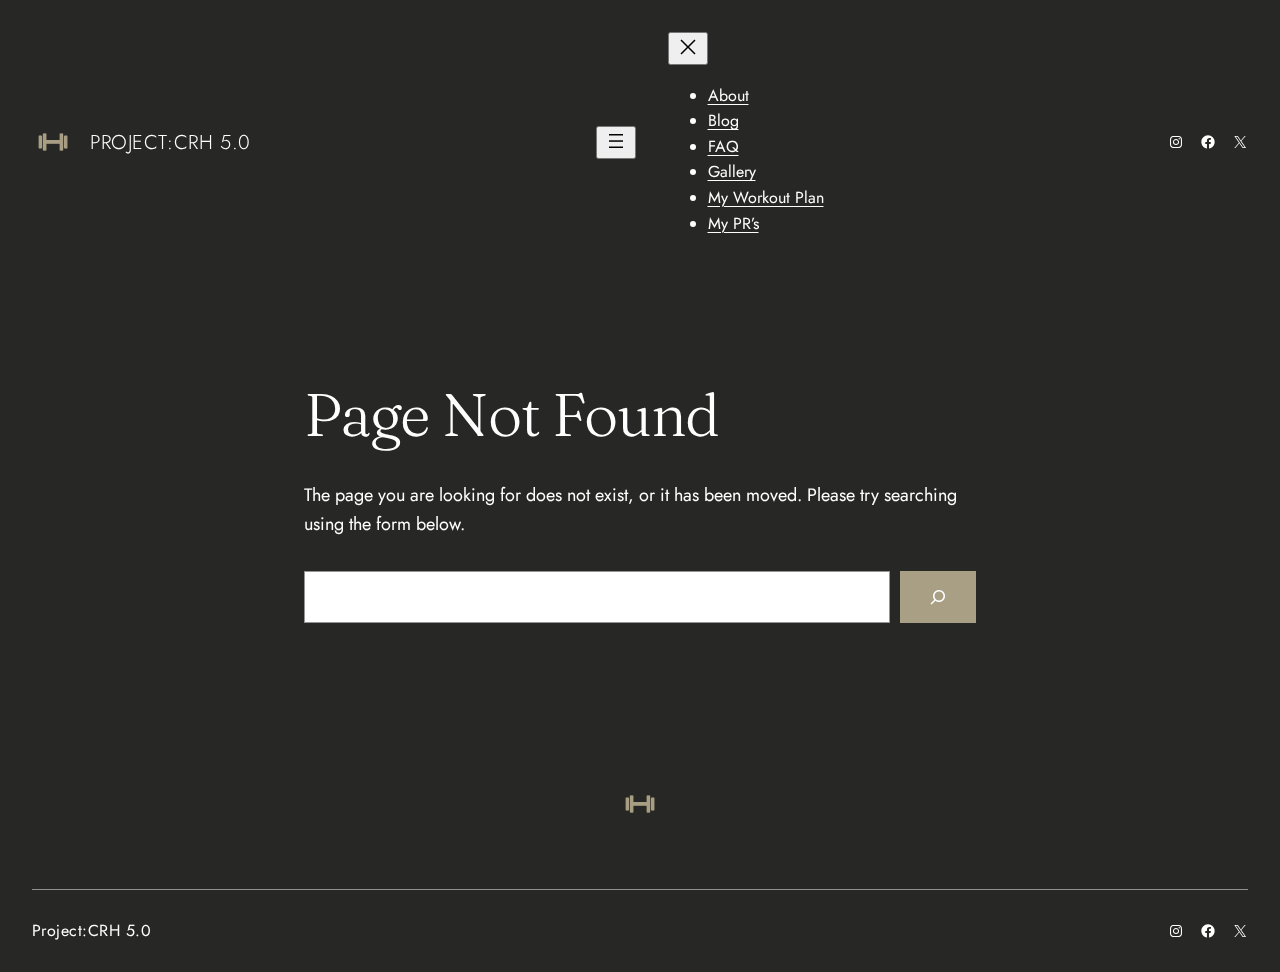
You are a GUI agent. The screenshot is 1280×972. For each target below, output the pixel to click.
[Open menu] (616, 142)
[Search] (938, 597)
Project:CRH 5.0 (170, 142)
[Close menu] (688, 48)
